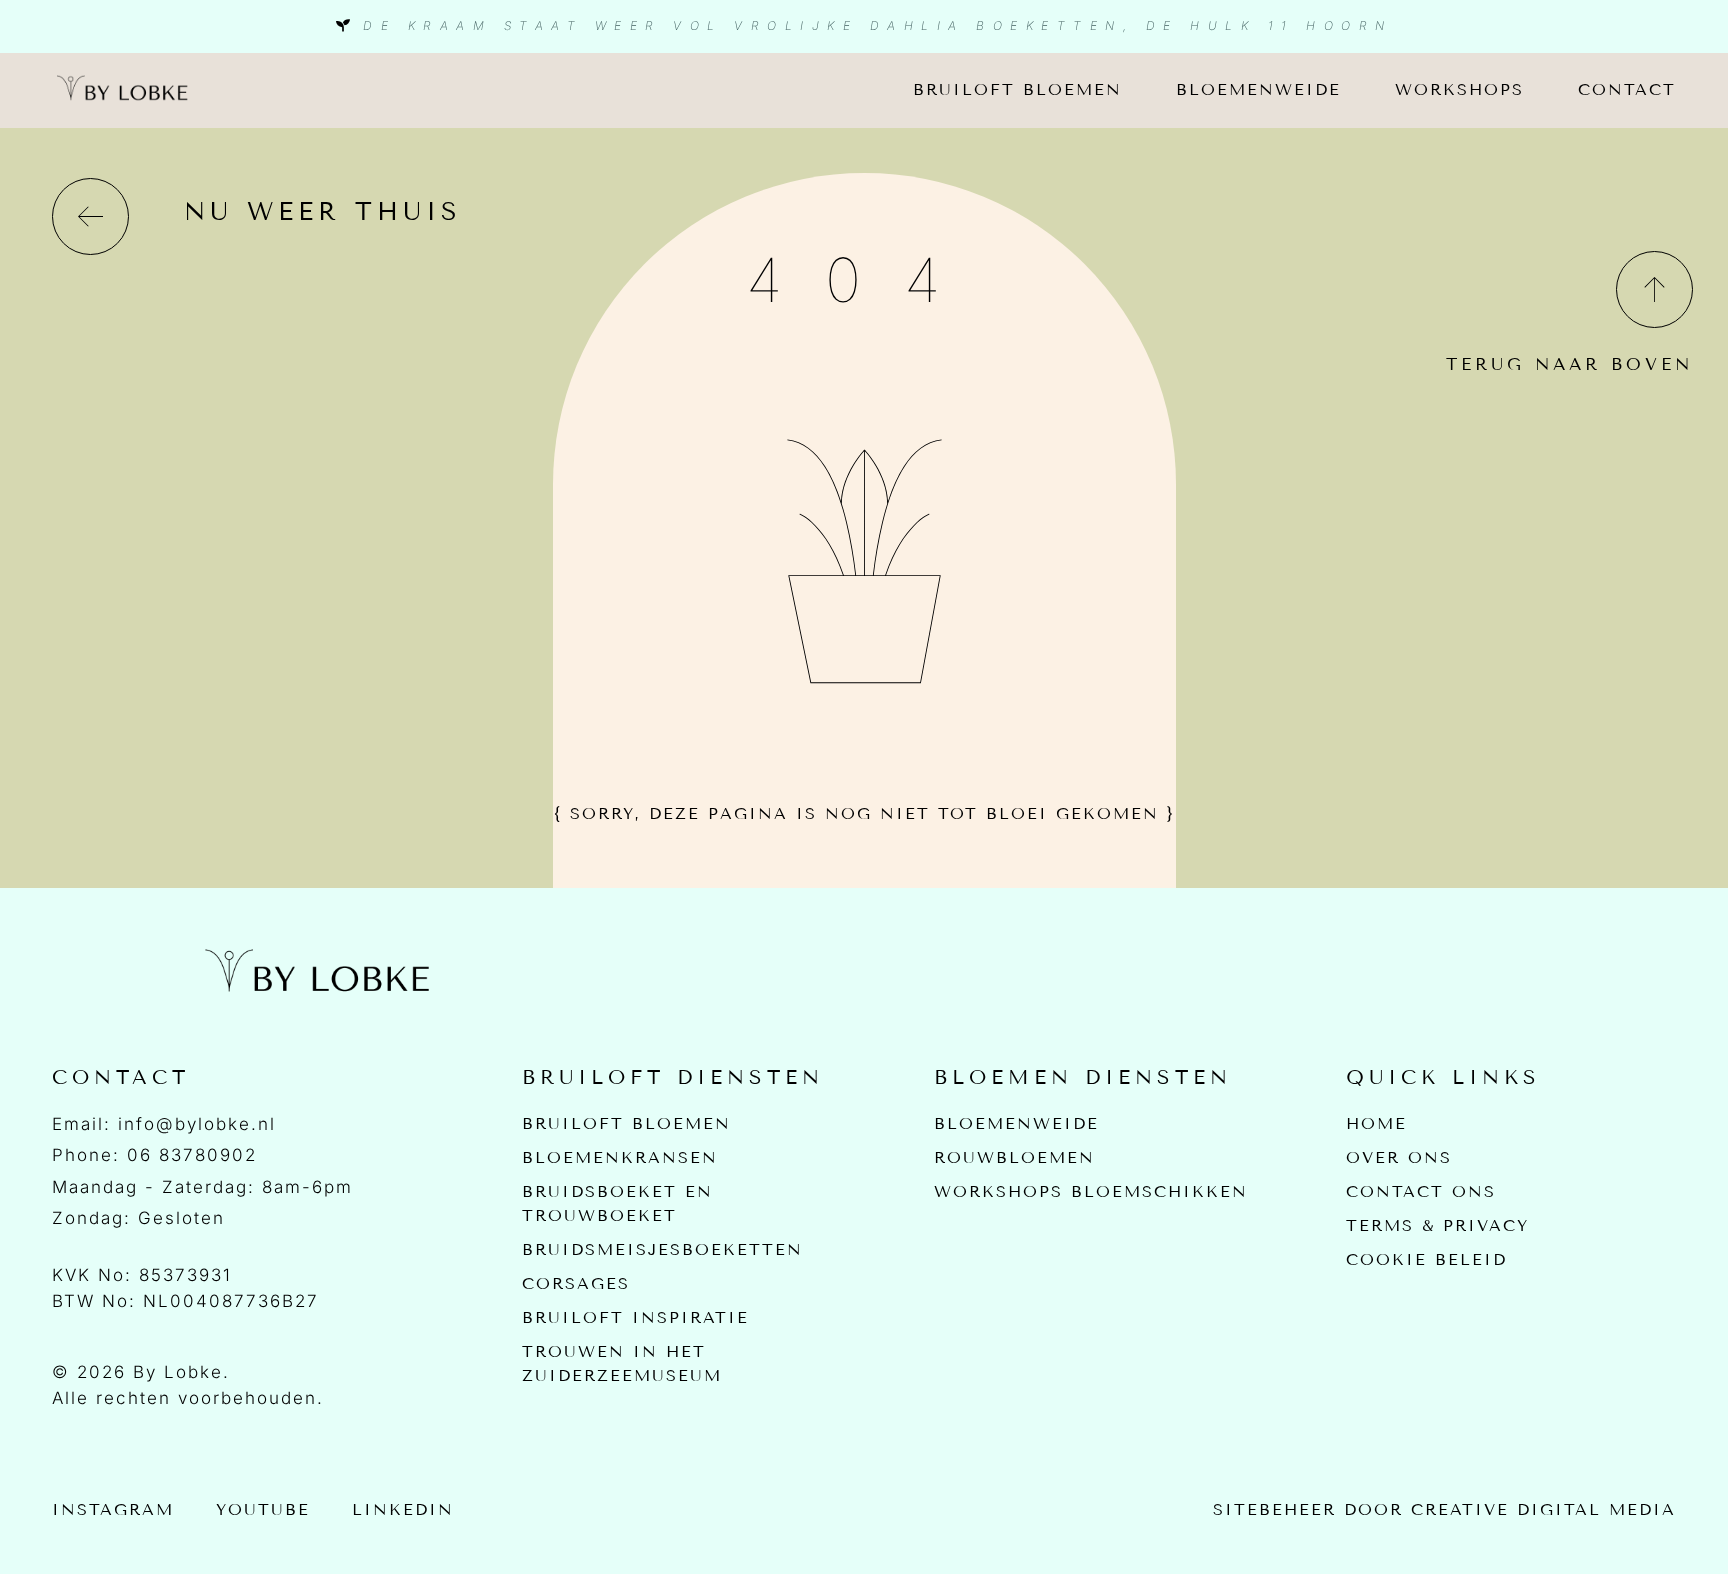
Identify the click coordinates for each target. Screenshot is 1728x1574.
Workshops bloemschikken (1091, 1191)
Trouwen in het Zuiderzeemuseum (622, 1363)
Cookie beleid (1426, 1259)
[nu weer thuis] (90, 216)
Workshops (1459, 89)
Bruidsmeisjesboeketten (662, 1249)
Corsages (576, 1283)
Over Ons (1399, 1157)
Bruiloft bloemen (1017, 89)
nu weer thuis (323, 212)
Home (1376, 1123)
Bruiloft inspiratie (635, 1317)
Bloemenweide (1258, 89)
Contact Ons (1421, 1191)
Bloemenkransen (620, 1157)
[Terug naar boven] (1654, 289)
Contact (1627, 89)
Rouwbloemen (1014, 1157)
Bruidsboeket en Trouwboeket (617, 1203)
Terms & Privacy (1437, 1225)
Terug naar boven (1569, 364)
